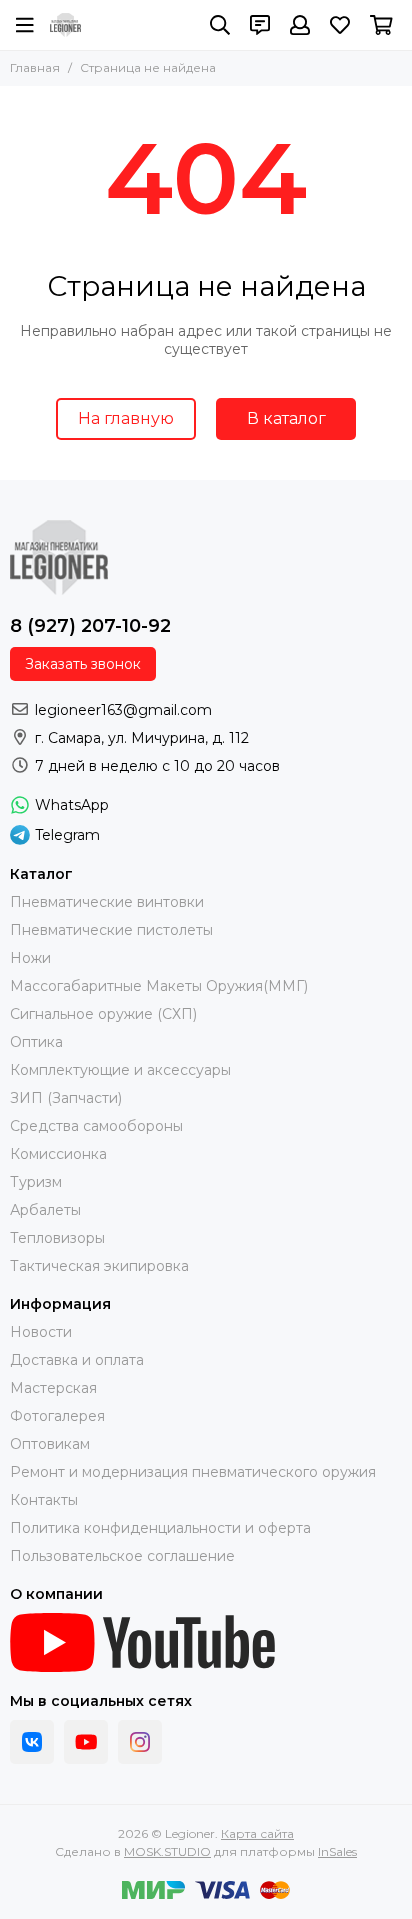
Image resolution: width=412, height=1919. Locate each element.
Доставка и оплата (77, 1360)
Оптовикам (50, 1444)
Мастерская (53, 1388)
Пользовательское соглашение (122, 1556)
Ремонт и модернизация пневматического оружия (193, 1472)
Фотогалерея (57, 1416)
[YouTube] (86, 1742)
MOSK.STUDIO (167, 1851)
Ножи (30, 958)
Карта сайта (257, 1833)
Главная (35, 67)
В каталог (286, 418)
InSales (337, 1851)
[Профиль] (300, 25)
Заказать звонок (83, 664)
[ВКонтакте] (32, 1742)
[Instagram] (140, 1742)
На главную (126, 418)
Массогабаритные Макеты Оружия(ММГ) (159, 986)
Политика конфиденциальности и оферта (160, 1528)
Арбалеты (45, 1210)
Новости (41, 1332)
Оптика (36, 1042)
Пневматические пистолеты (111, 930)
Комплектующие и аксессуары (120, 1070)
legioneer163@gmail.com (123, 710)
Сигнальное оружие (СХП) (103, 1014)
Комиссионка (58, 1154)
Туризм (36, 1182)
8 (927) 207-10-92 (90, 626)
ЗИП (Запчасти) (66, 1098)
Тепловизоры (57, 1238)
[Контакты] (260, 25)
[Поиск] (220, 25)
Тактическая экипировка (99, 1266)
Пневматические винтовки (107, 902)
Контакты (44, 1500)
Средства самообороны (96, 1126)
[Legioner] (65, 25)
